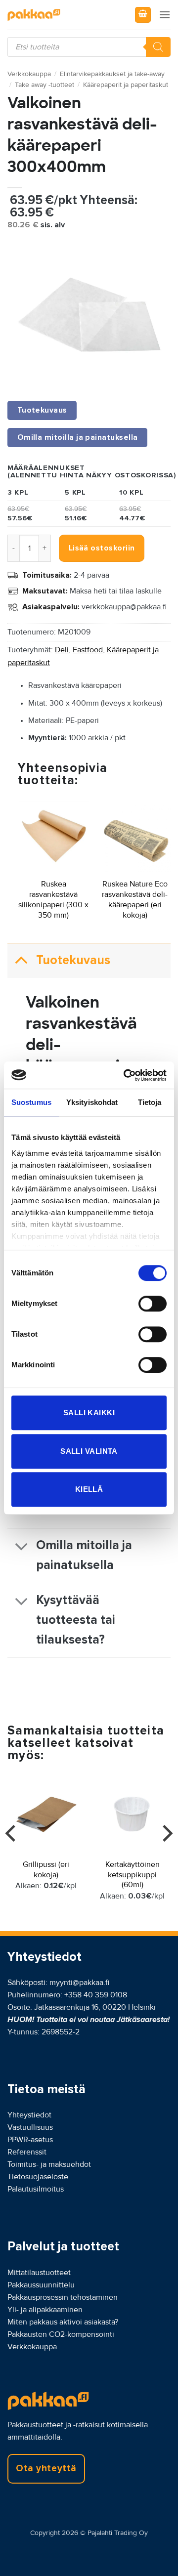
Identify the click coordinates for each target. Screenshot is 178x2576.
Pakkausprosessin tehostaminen (63, 2297)
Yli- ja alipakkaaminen (45, 2310)
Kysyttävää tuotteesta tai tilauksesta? (76, 1620)
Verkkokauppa (29, 74)
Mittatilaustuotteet (39, 2273)
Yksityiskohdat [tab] (92, 1102)
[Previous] (12, 1853)
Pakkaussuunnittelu (41, 2285)
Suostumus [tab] (31, 1102)
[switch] (153, 1304)
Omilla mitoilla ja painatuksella (84, 1555)
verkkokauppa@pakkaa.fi (124, 607)
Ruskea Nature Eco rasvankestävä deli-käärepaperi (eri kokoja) (135, 899)
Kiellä (89, 1489)
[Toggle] (21, 960)
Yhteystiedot (29, 2115)
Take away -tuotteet (44, 85)
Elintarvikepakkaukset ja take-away (112, 74)
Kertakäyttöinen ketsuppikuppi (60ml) (133, 1875)
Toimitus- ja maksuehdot (49, 2164)
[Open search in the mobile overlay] (89, 47)
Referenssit (27, 2152)
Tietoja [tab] (150, 1102)
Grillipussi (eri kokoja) (46, 1870)
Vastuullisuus (30, 2127)
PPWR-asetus (30, 2140)
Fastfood (88, 650)
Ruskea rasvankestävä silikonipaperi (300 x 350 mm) (53, 899)
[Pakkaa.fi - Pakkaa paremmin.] (57, 15)
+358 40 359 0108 (96, 1995)
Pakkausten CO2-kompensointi (61, 2334)
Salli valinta (89, 1451)
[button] (143, 15)
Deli (62, 650)
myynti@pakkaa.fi (79, 1983)
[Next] (166, 1853)
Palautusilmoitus (36, 2189)
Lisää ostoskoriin (102, 548)
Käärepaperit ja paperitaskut (126, 85)
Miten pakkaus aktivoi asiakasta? (63, 2322)
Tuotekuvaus (73, 960)
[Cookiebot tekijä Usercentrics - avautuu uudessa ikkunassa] (126, 1075)
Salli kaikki (89, 1413)
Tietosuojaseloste (38, 2177)
